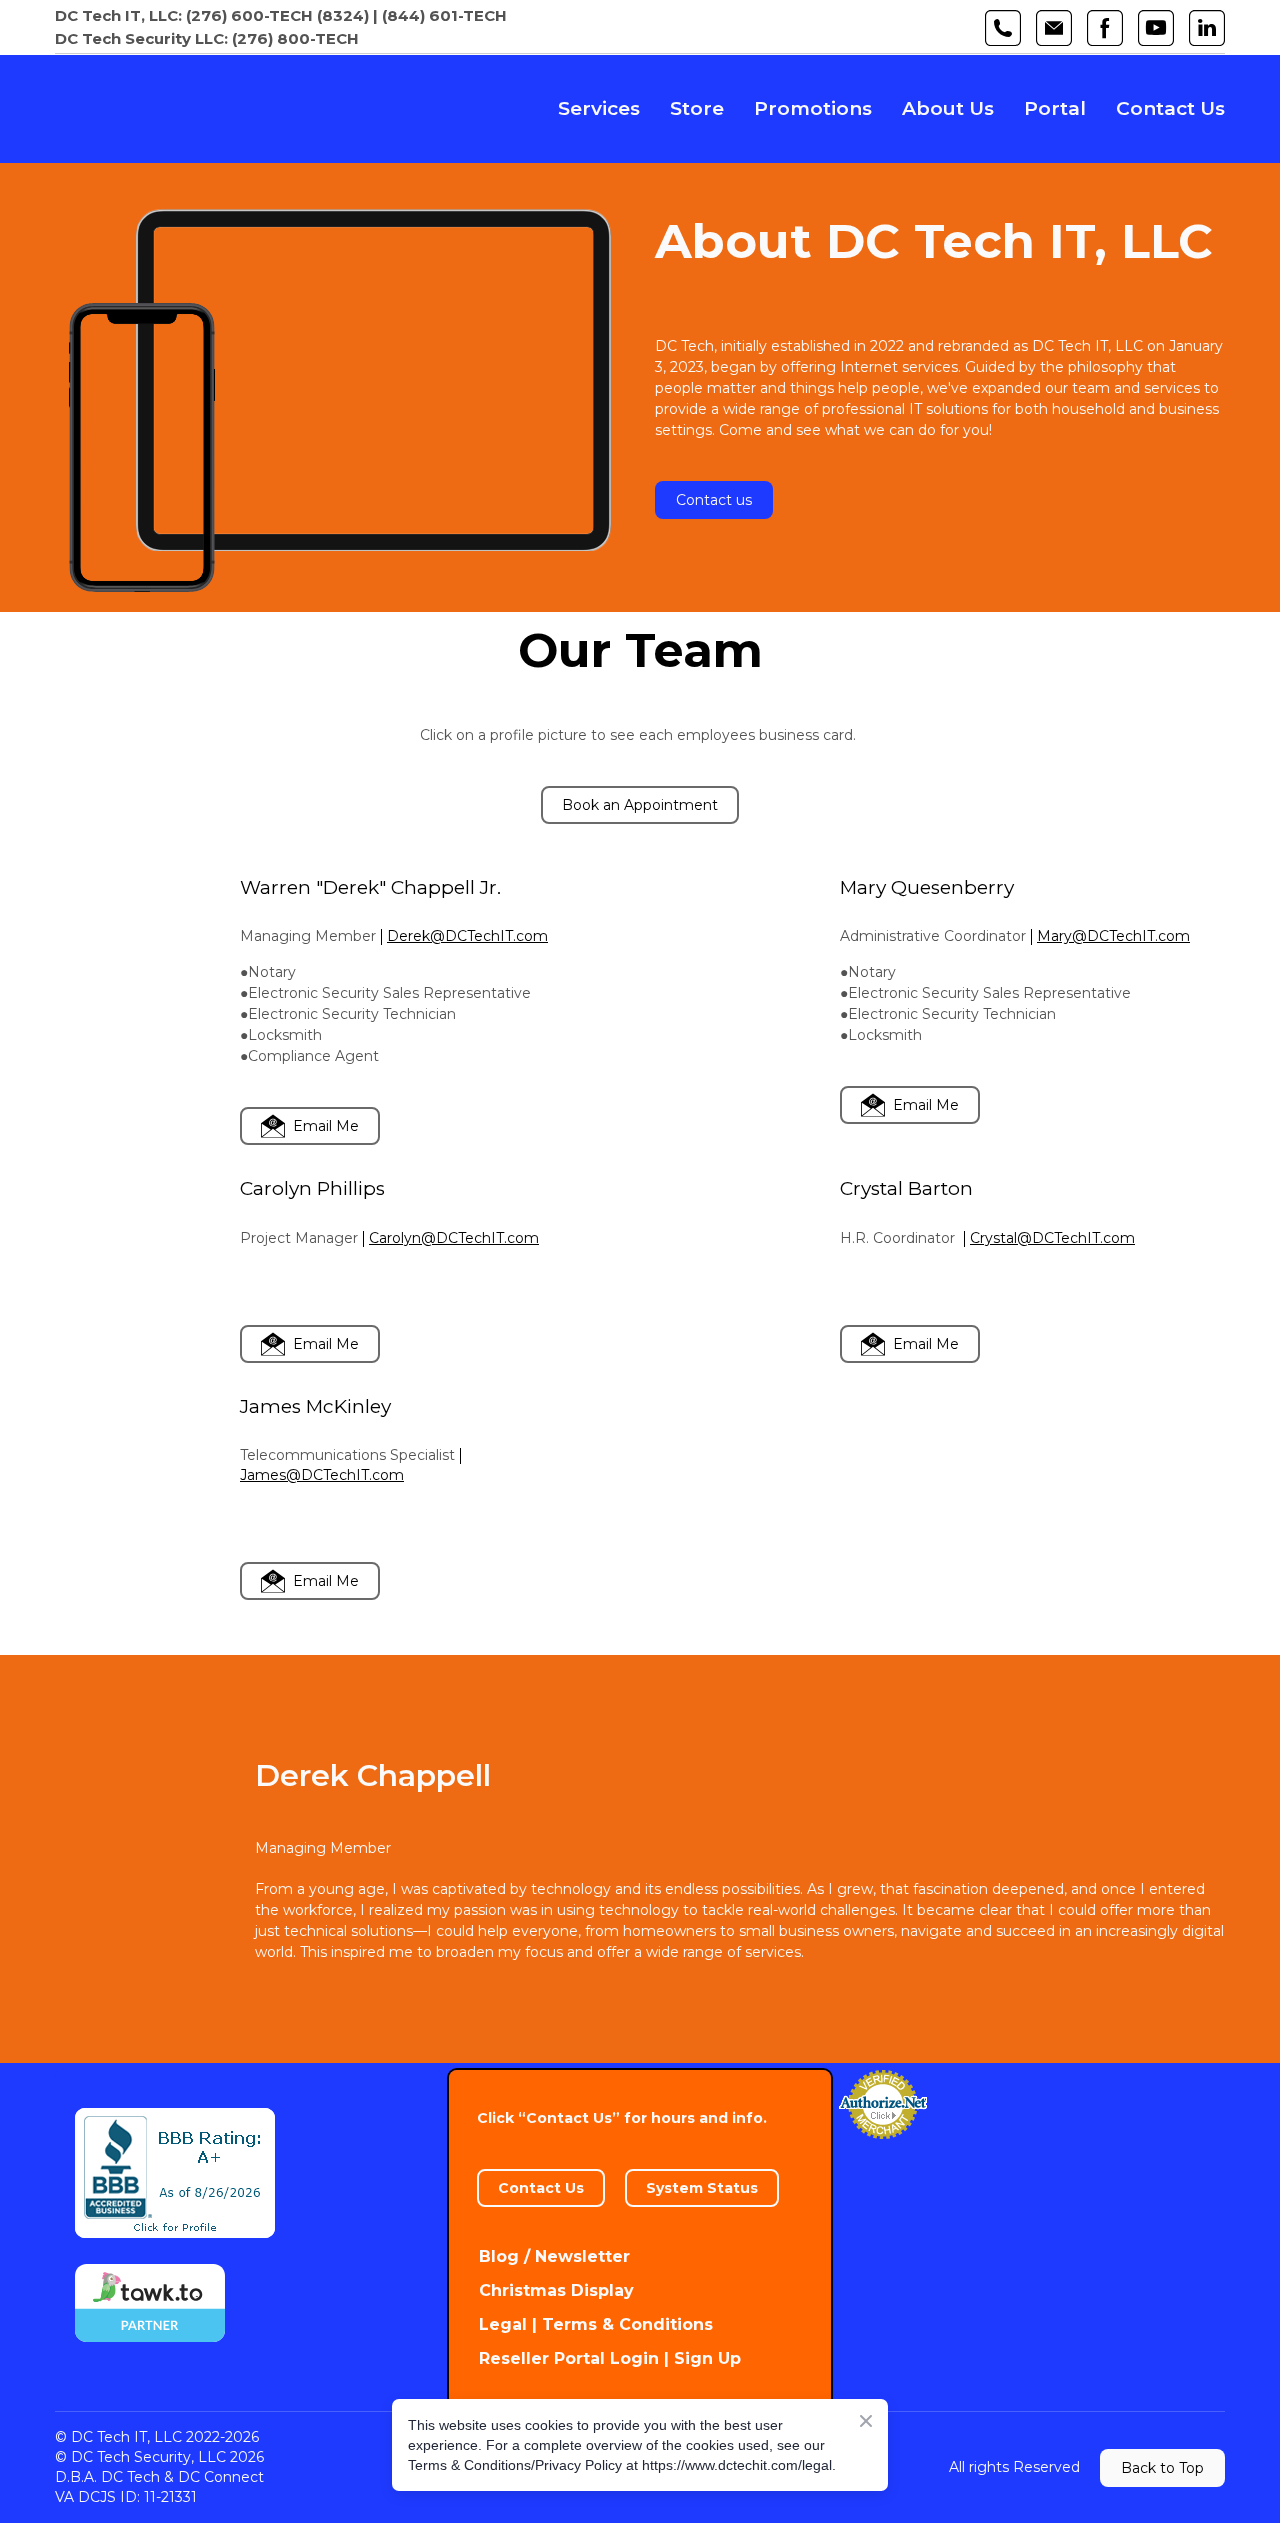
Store (697, 108)
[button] (1003, 28)
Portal (1055, 108)
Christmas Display (556, 2290)
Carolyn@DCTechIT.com (454, 1238)
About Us (948, 108)
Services (599, 108)
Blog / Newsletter (554, 2256)
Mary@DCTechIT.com (1113, 936)
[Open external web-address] (142, 448)
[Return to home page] (197, 109)
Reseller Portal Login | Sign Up (610, 2358)
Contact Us (1170, 108)
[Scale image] (140, 959)
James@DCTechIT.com (322, 1475)
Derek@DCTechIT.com (467, 936)
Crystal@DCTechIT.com (1052, 1238)
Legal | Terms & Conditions (596, 2324)
